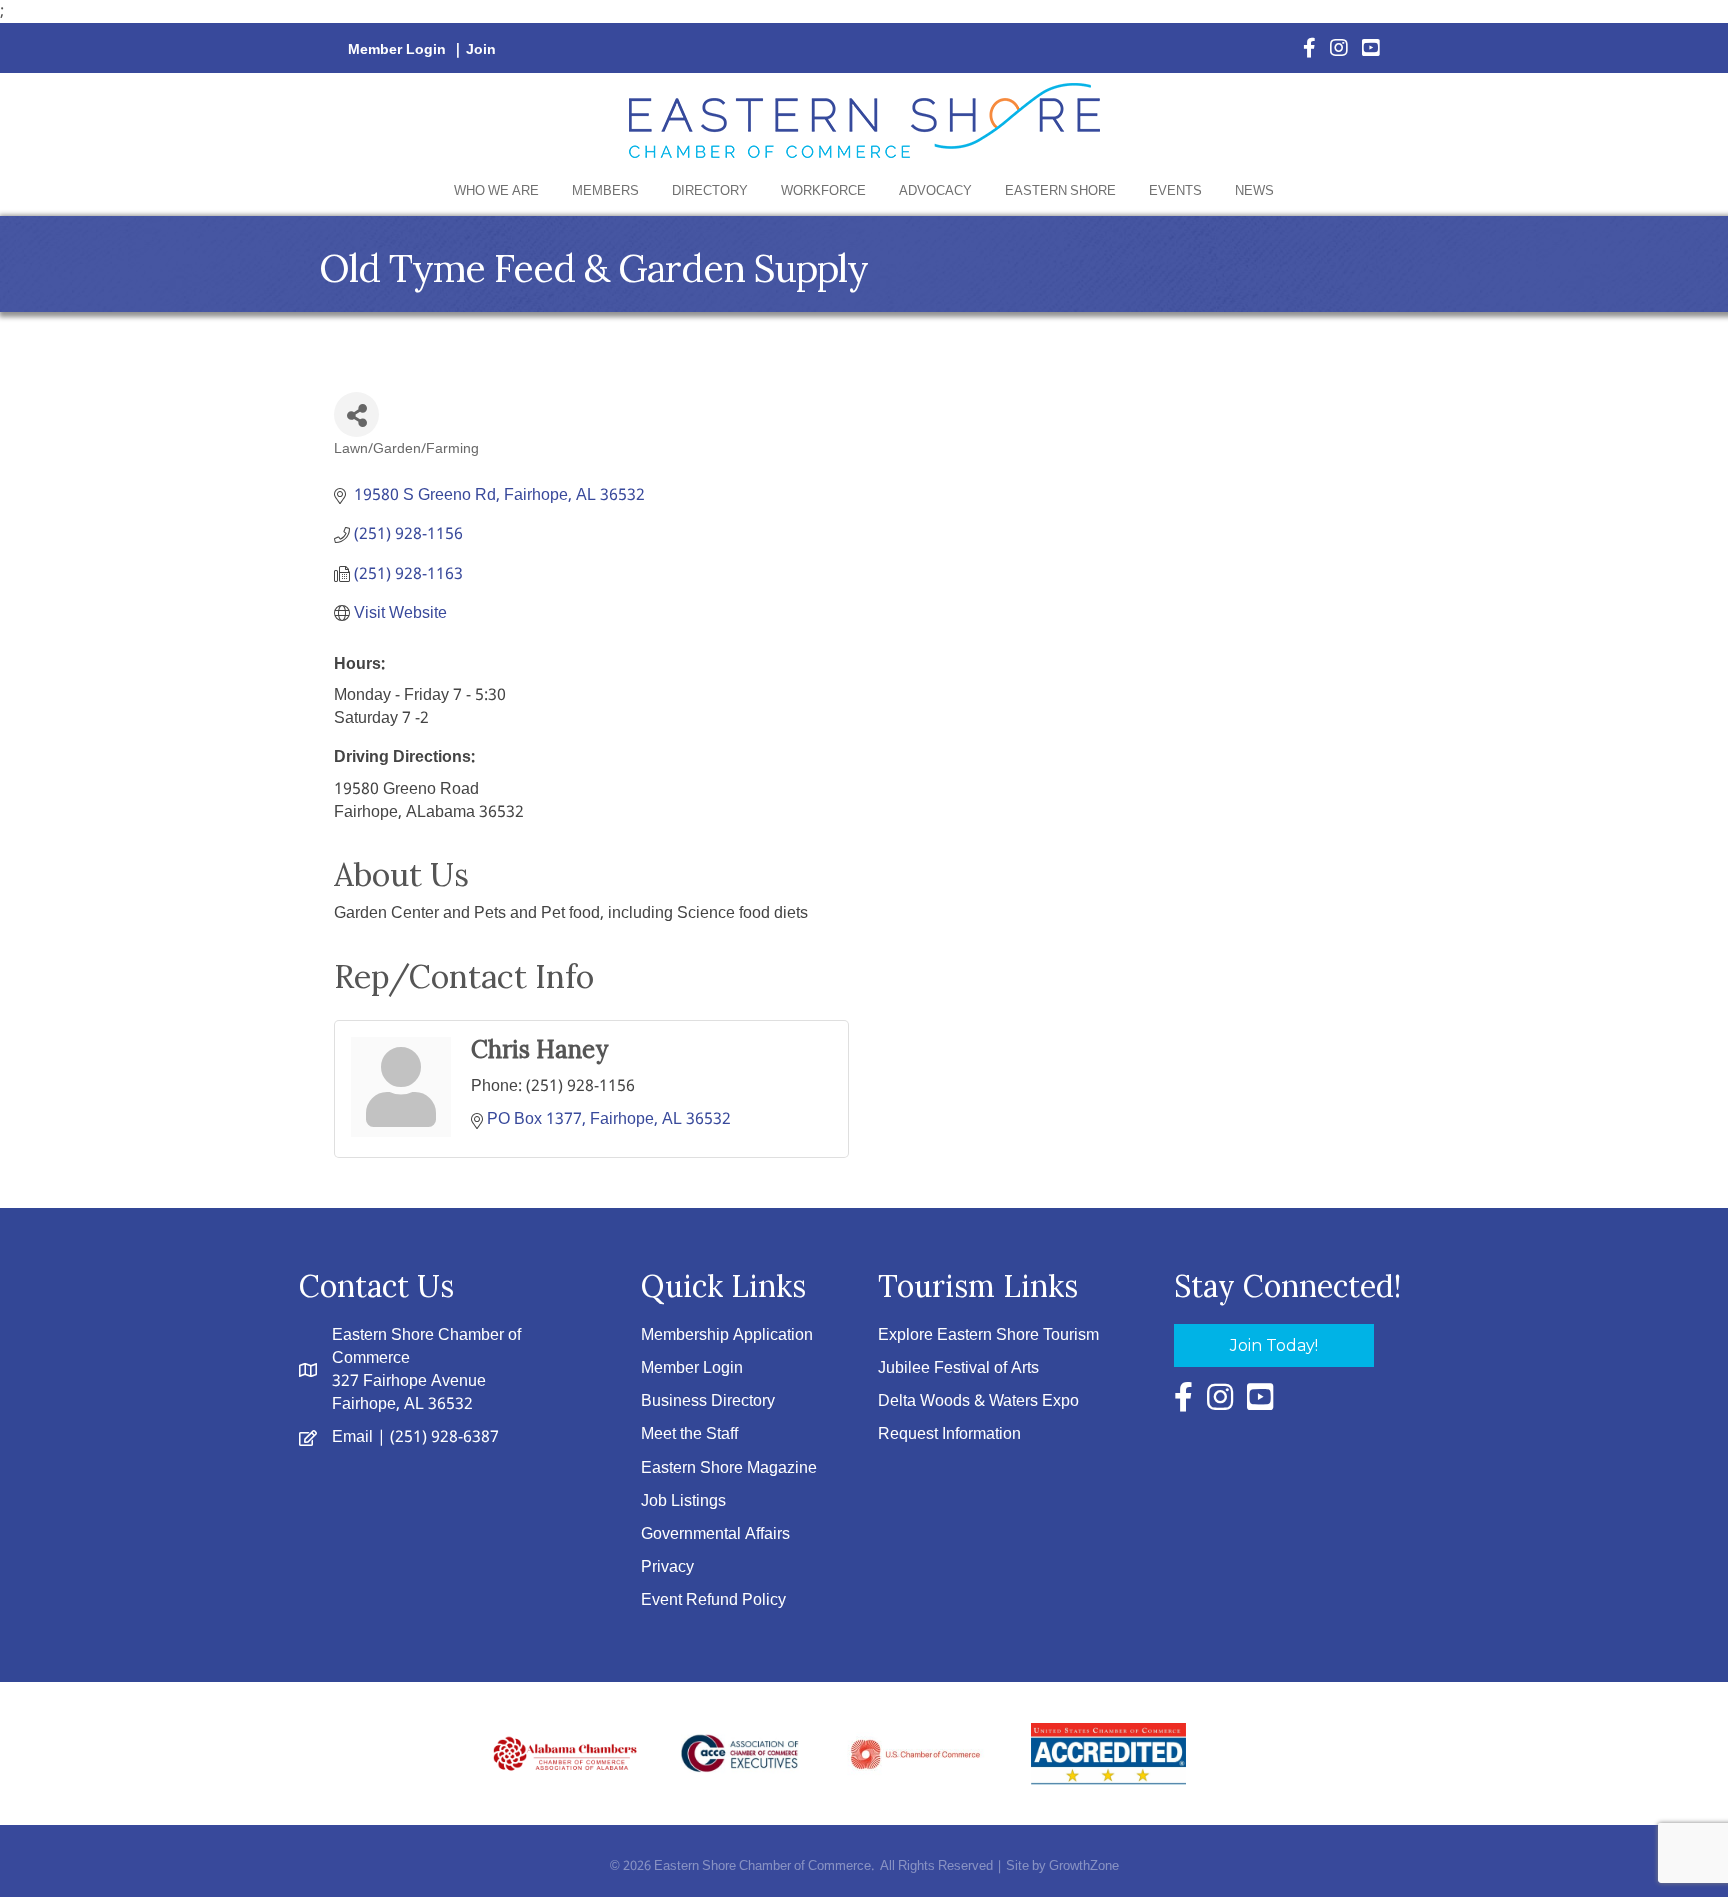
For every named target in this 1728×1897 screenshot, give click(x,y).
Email (352, 1437)
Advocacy (935, 191)
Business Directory (708, 1401)
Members (605, 191)
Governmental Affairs (715, 1534)
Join (481, 50)
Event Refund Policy (713, 1600)
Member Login (397, 50)
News (1254, 191)
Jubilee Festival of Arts (958, 1368)
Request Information (949, 1434)
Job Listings (683, 1501)
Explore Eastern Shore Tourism (988, 1335)
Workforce (823, 191)
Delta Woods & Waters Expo (978, 1401)
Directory (710, 191)
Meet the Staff (689, 1434)
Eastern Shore (1060, 191)
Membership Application (727, 1335)
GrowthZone (1084, 1866)
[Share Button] (356, 414)
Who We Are (496, 191)
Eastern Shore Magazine (729, 1468)
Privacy (667, 1567)
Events (1175, 191)
